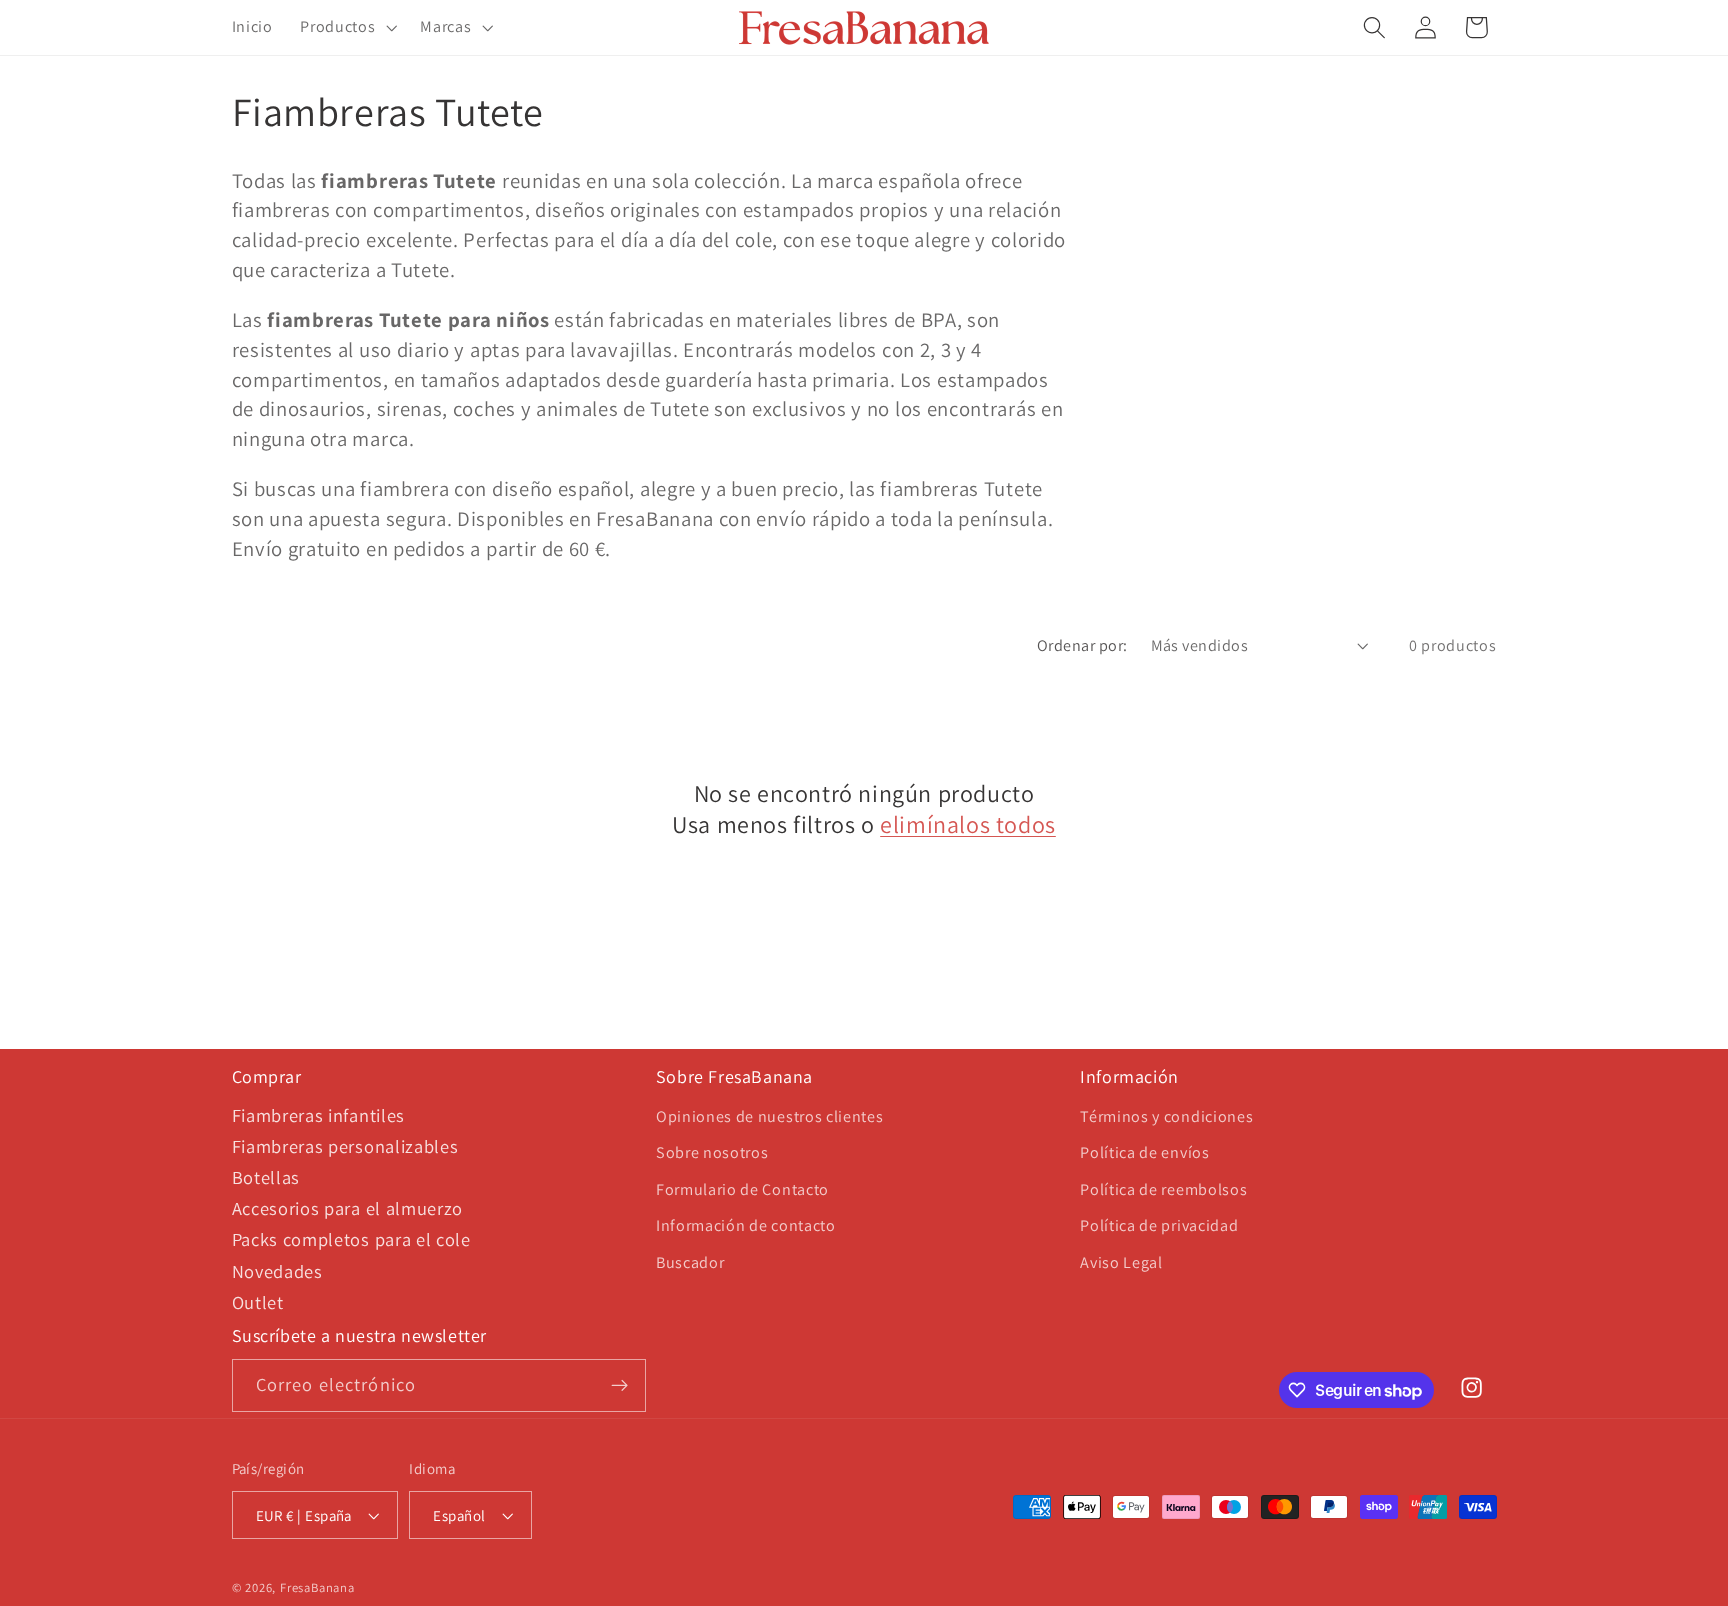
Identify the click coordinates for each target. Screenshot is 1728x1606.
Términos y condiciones (1166, 1116)
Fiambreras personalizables (345, 1146)
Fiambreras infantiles (319, 1115)
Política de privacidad (1159, 1225)
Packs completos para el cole (351, 1239)
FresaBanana (317, 1587)
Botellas (266, 1177)
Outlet (258, 1302)
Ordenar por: (1082, 645)
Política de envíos (1144, 1152)
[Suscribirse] (619, 1386)
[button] (346, 28)
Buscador (690, 1262)
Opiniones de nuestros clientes (770, 1116)
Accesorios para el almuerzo (348, 1208)
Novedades (277, 1271)
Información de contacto (746, 1225)
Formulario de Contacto (742, 1189)
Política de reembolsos (1163, 1189)
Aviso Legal (1121, 1262)
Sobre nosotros (712, 1152)
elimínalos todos (968, 824)
